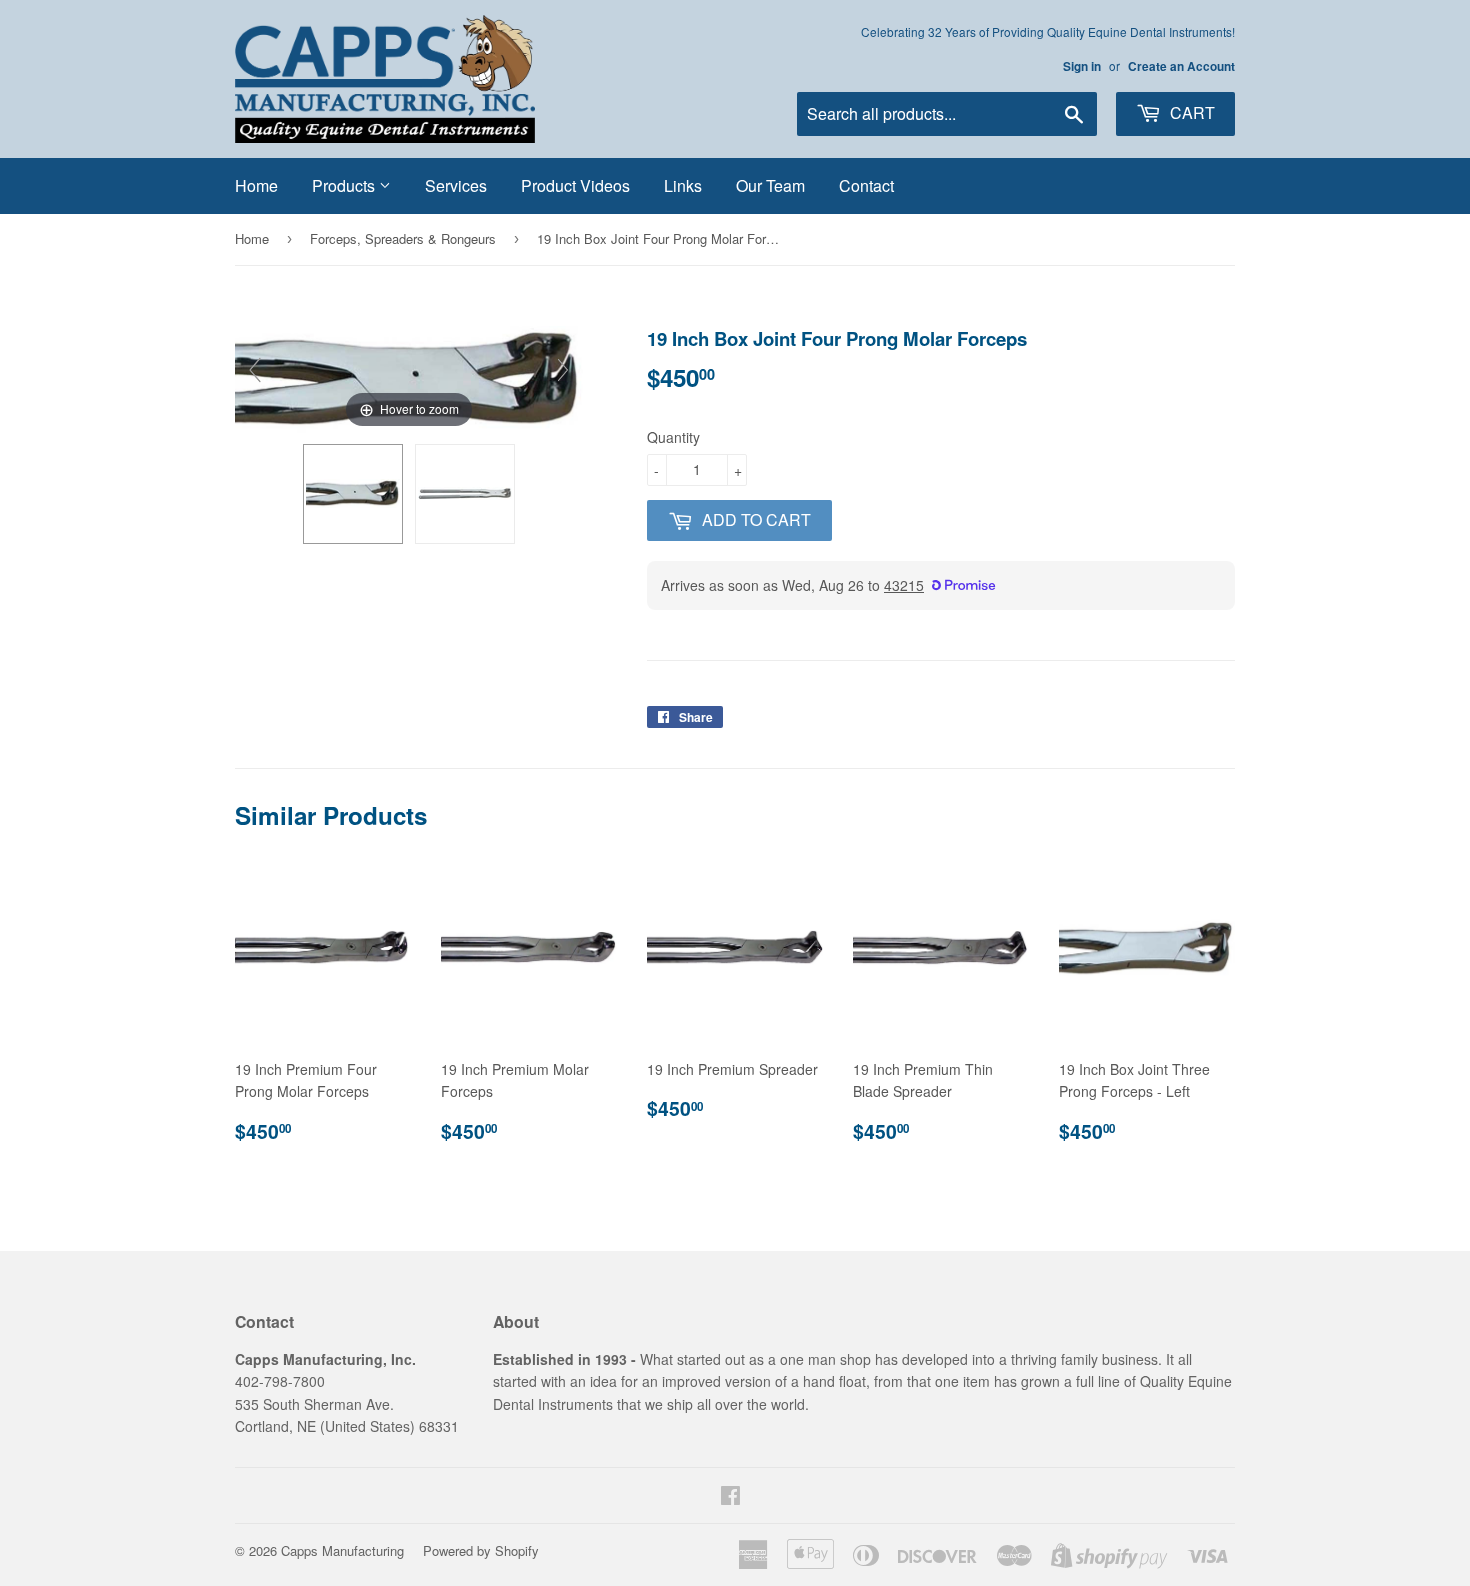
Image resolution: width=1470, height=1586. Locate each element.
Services (456, 185)
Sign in (1082, 66)
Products (345, 185)
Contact (866, 185)
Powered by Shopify (481, 1550)
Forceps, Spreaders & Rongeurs (403, 238)
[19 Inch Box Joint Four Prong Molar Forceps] (353, 494)
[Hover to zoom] (409, 377)
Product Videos (575, 185)
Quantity (673, 437)
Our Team (770, 185)
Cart (1190, 112)
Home (256, 185)
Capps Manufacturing (342, 1550)
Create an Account (1181, 66)
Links (683, 185)
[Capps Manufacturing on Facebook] (730, 1497)
